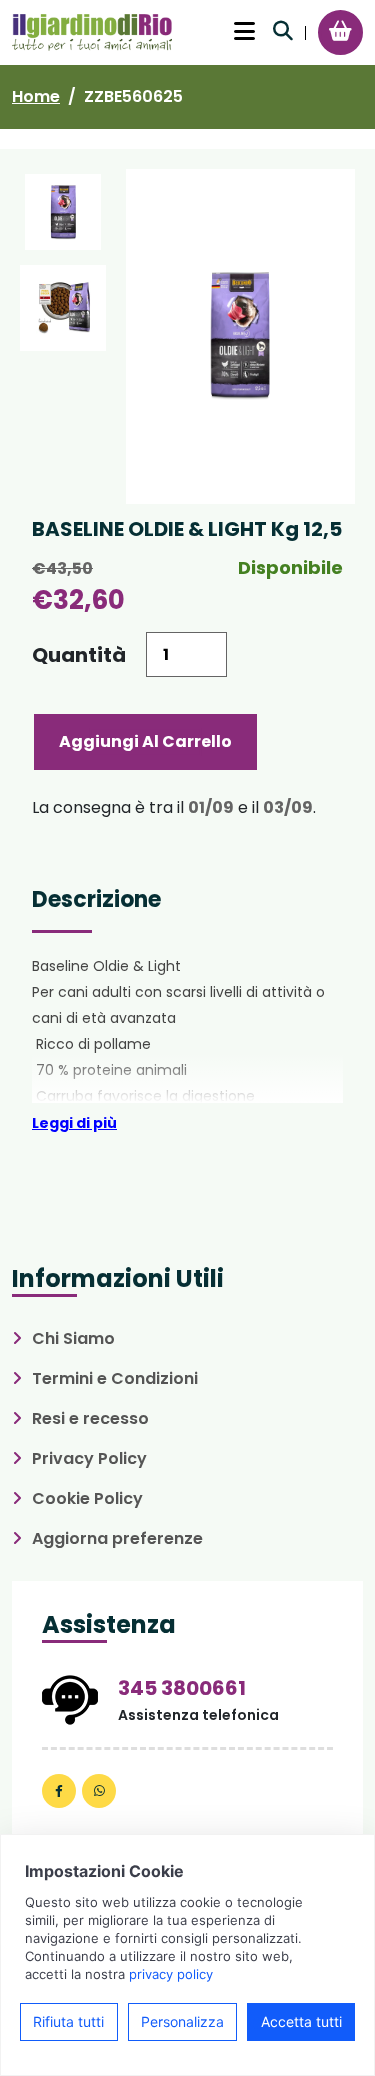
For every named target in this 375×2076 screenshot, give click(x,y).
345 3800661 (182, 1688)
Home (36, 96)
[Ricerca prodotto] (283, 31)
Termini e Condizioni (115, 1378)
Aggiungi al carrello (145, 741)
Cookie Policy (87, 1498)
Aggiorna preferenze (117, 1538)
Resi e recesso (90, 1418)
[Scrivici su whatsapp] (99, 1791)
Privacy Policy (89, 1458)
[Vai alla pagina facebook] (59, 1791)
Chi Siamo (73, 1338)
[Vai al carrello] (340, 31)
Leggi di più (74, 1123)
